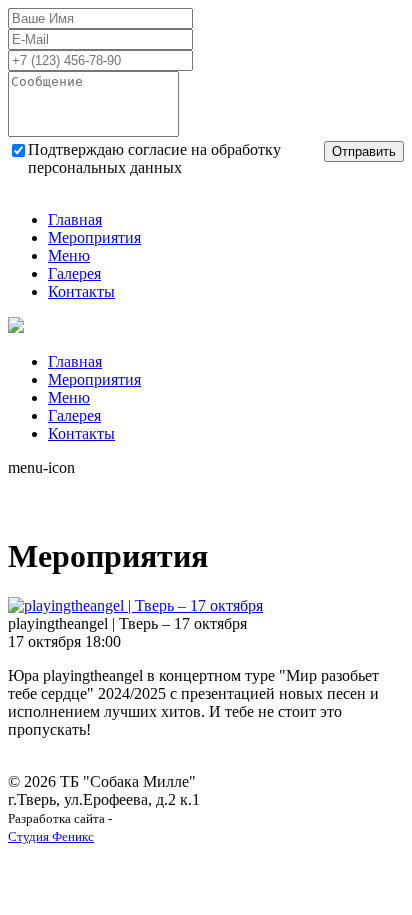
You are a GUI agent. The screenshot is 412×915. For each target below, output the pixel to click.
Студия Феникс (51, 836)
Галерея (74, 273)
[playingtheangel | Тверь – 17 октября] (135, 605)
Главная (75, 219)
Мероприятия (94, 237)
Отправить (364, 151)
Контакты (81, 291)
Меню (69, 255)
